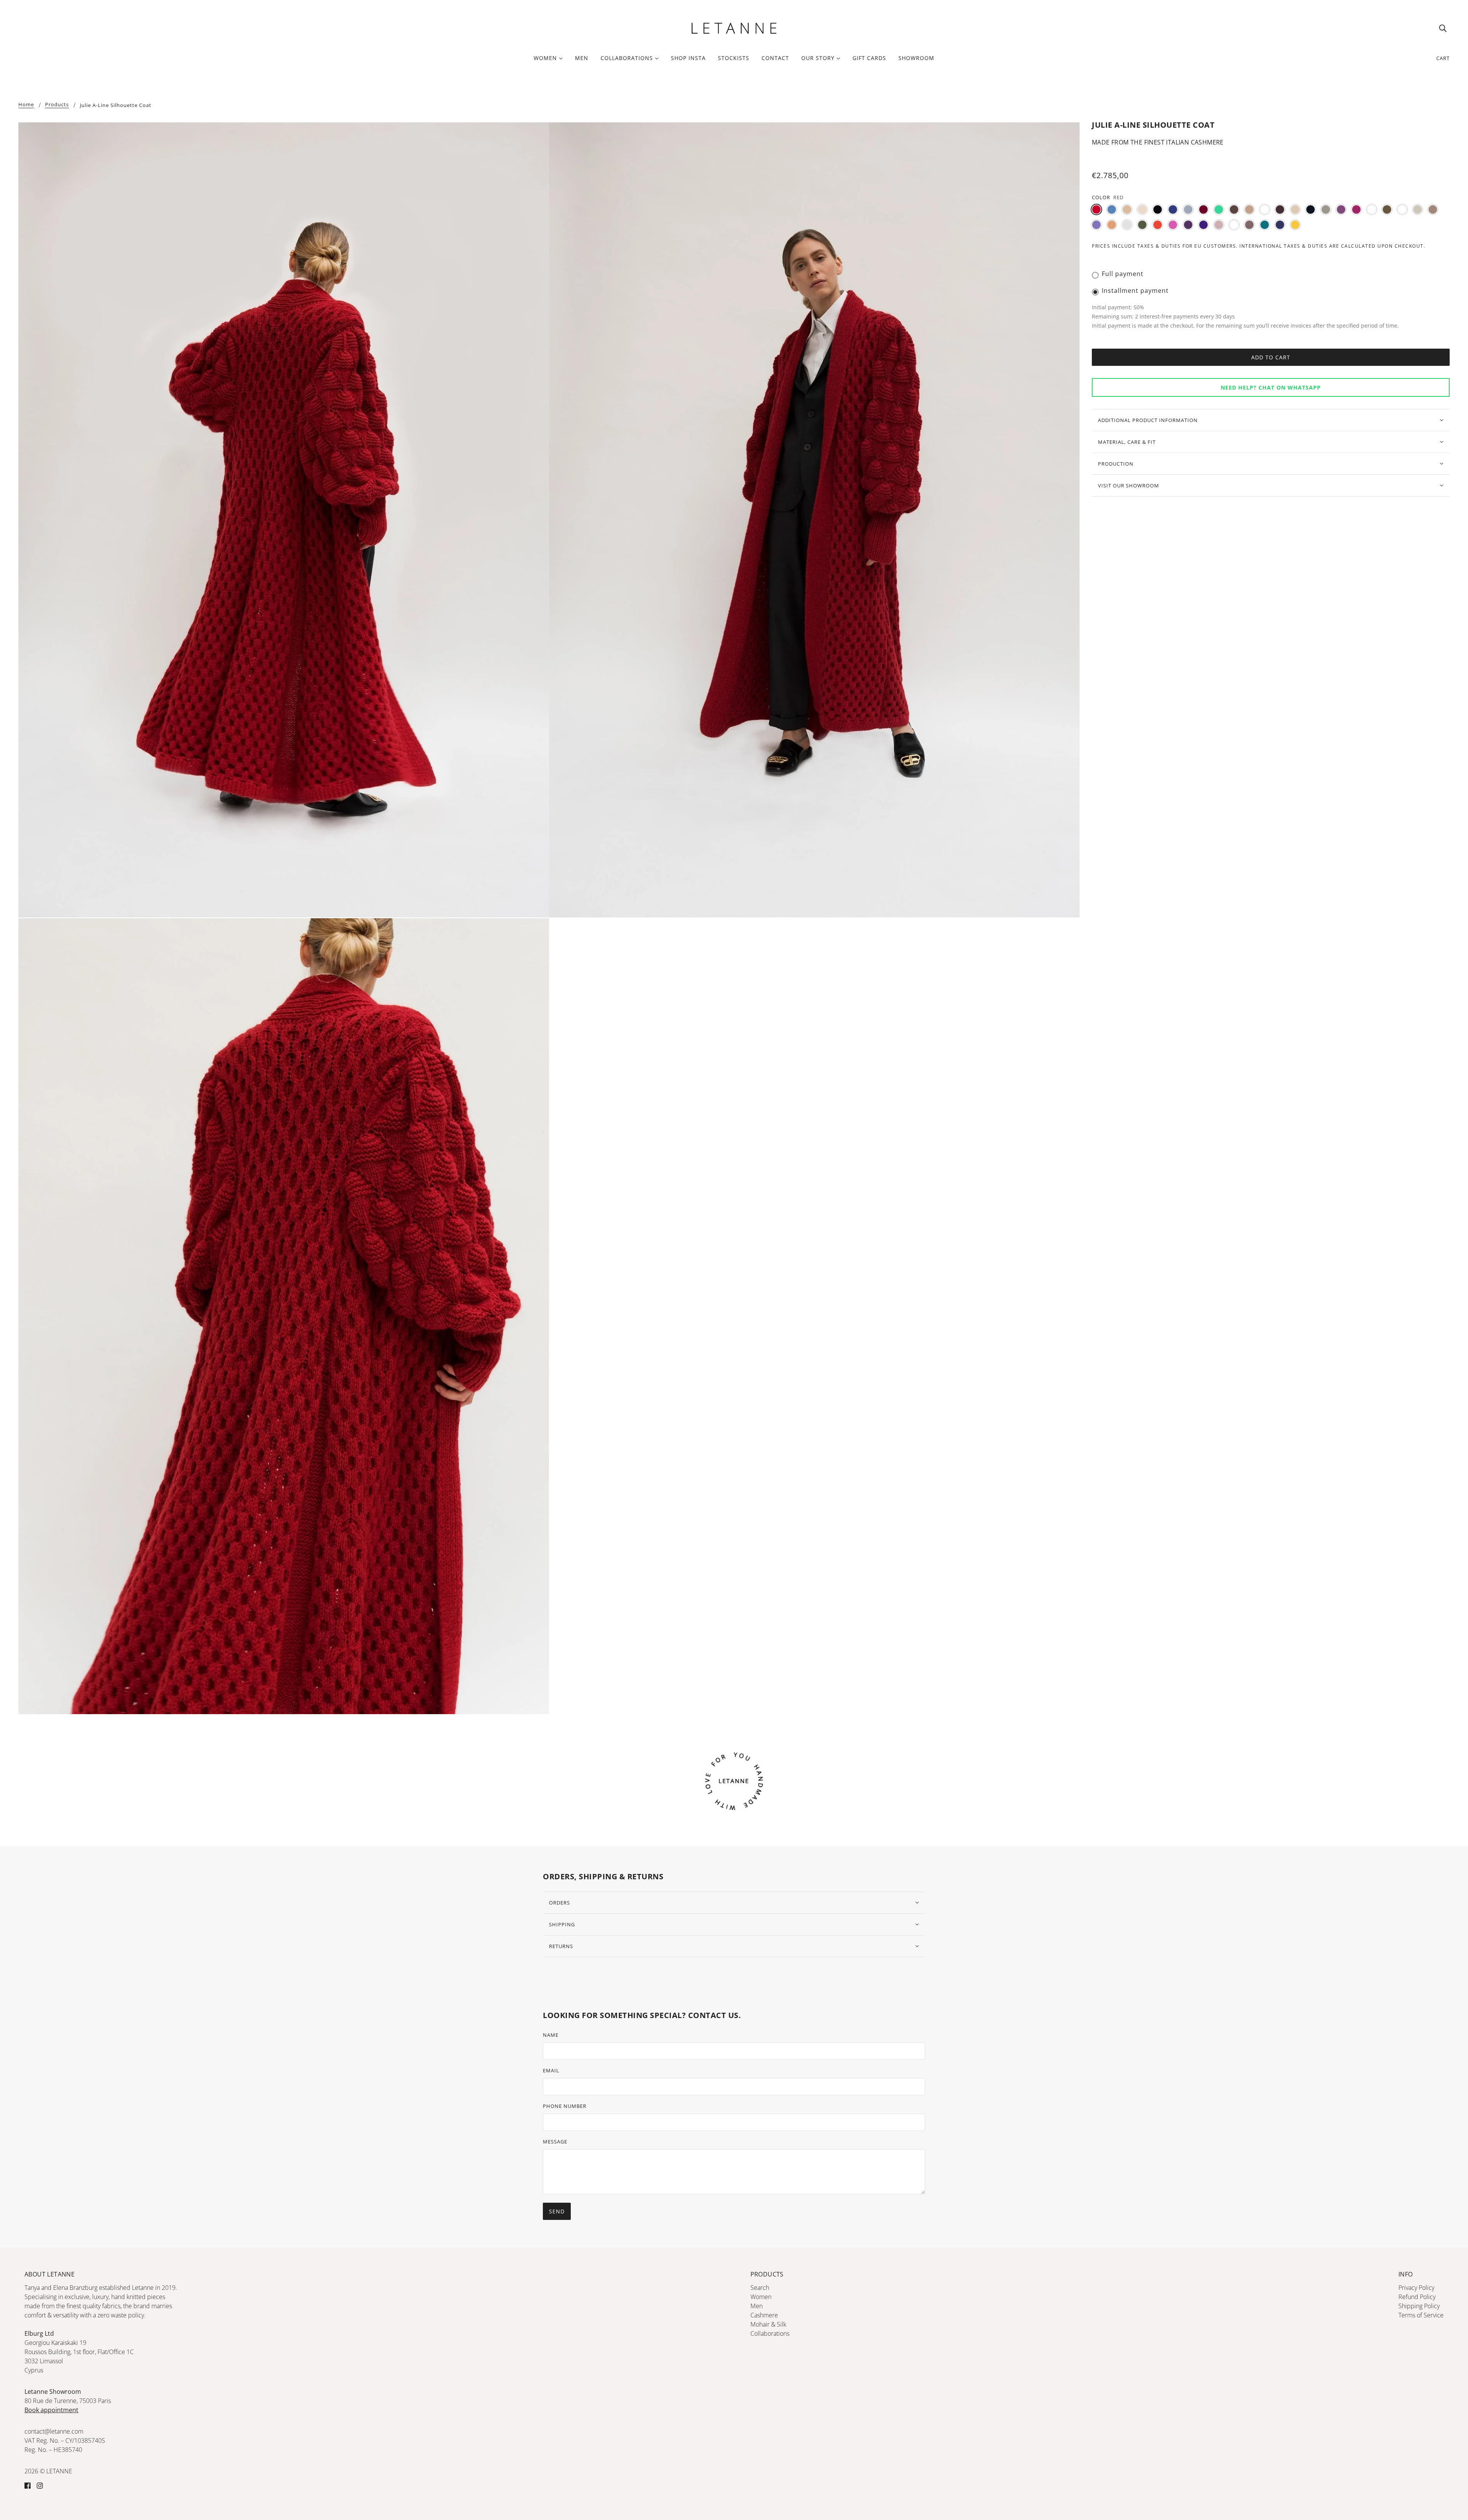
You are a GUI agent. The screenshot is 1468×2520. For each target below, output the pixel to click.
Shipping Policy (1419, 2306)
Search (760, 2288)
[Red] (1096, 209)
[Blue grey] (1188, 209)
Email (551, 2070)
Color (1101, 197)
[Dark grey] (1326, 209)
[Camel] (1249, 209)
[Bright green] (1219, 209)
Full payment (1123, 274)
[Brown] (1234, 209)
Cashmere (764, 2315)
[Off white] (1127, 225)
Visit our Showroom (1129, 485)
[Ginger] (1372, 209)
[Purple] (1188, 225)
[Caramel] (1265, 209)
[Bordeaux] (1203, 209)
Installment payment (1135, 291)
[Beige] (1127, 209)
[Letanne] (734, 27)
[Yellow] (1295, 225)
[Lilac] (1096, 225)
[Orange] (1158, 225)
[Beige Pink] (1142, 209)
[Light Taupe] (1433, 209)
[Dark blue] (1310, 209)
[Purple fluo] (1203, 225)
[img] (1443, 28)
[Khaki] (1387, 209)
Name (551, 2035)
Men (757, 2306)
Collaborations (770, 2333)
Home (26, 105)
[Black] (1158, 209)
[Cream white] (1295, 209)
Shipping (562, 1924)
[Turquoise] (1265, 225)
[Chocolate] (1280, 209)
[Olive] (1142, 225)
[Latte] (1402, 209)
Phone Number (565, 2106)
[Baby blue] (1112, 209)
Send (557, 2211)
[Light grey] (1418, 209)
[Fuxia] (1356, 209)
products (57, 105)
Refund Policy (1417, 2297)
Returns (561, 1946)
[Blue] (1173, 209)
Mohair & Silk (768, 2324)
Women (761, 2297)
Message (555, 2142)
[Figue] (1341, 209)
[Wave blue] (1280, 225)
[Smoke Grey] (1234, 225)
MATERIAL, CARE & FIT (1127, 442)
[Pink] (1173, 225)
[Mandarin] (1112, 225)
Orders (559, 1903)
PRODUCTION (1116, 464)
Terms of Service (1421, 2315)
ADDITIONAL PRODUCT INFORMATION (1148, 420)
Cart (1443, 58)
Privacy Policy (1416, 2288)
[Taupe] (1249, 225)
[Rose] (1219, 225)
